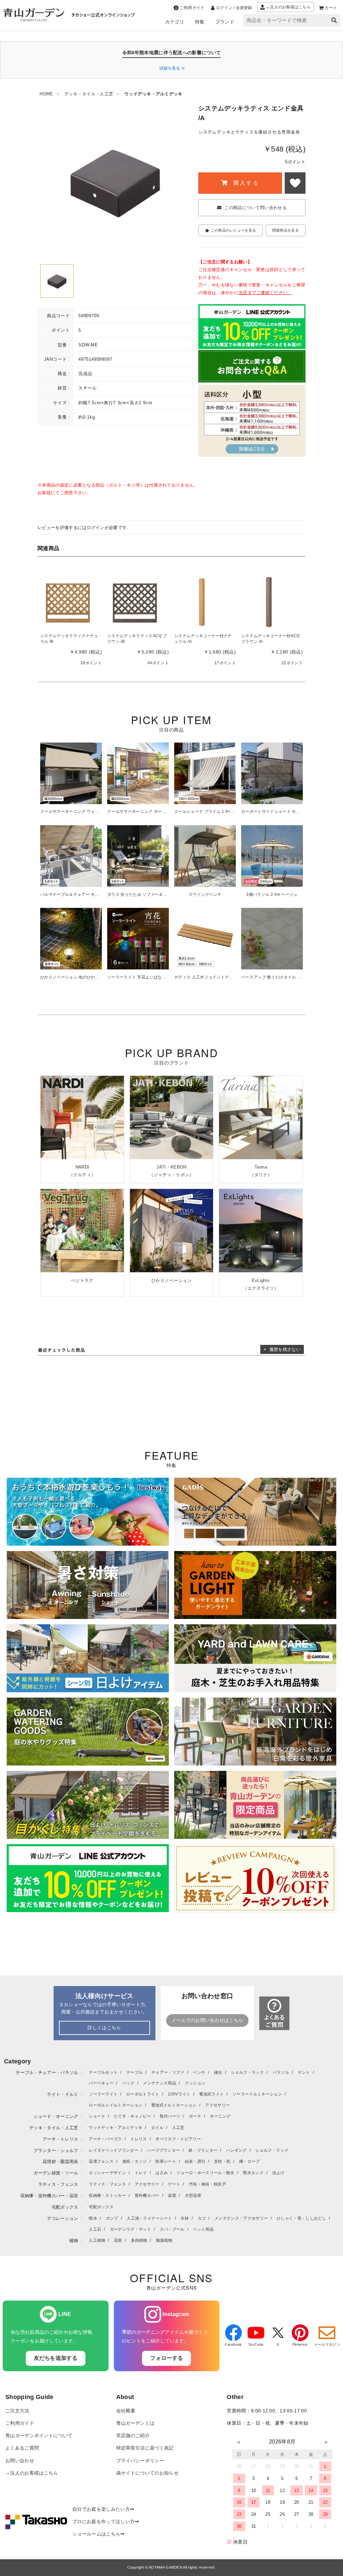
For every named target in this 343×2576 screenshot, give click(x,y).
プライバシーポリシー (140, 2461)
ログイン (96, 528)
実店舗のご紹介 (133, 2436)
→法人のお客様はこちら (32, 2473)
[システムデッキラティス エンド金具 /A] (57, 281)
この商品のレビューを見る (233, 230)
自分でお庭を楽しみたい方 (101, 2509)
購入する (245, 183)
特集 (200, 22)
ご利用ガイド (20, 2423)
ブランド (225, 22)
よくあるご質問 (22, 2448)
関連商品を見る (286, 230)
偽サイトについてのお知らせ (147, 2473)
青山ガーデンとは (135, 2423)
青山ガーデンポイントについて (39, 2436)
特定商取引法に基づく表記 (145, 2448)
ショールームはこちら (96, 2534)
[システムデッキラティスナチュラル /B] (68, 602)
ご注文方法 (17, 2411)
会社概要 (126, 2411)
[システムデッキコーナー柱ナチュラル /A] (202, 602)
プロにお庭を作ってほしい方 (104, 2522)
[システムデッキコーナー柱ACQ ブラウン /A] (269, 602)
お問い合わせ (20, 2461)
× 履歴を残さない (282, 1349)
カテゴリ (175, 22)
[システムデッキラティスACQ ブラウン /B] (135, 602)
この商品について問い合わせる (255, 208)
